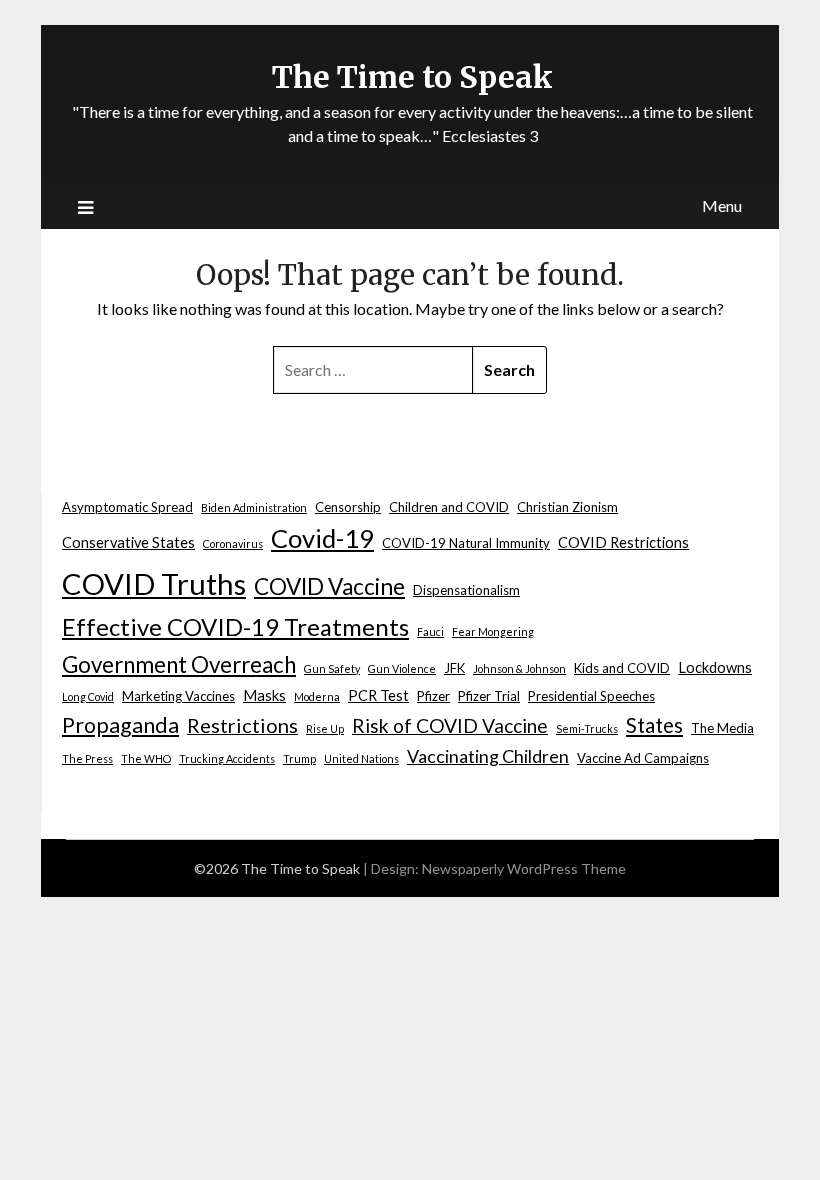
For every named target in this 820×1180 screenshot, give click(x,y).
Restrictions (242, 725)
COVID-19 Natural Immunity (466, 543)
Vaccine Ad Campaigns (643, 758)
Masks (264, 695)
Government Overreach (179, 664)
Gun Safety (332, 668)
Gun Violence (402, 668)
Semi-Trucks (587, 728)
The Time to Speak (412, 77)
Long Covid (88, 696)
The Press (87, 758)
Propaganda (120, 725)
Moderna (317, 696)
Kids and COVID (622, 668)
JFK (454, 668)
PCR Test (378, 695)
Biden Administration (254, 507)
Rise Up (325, 728)
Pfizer (433, 696)
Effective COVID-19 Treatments (235, 626)
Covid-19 (322, 538)
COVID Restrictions (623, 542)
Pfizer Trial (489, 696)
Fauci (430, 631)
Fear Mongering (493, 631)
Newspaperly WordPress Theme (524, 868)
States (654, 725)
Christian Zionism (567, 507)
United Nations (361, 758)
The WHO (146, 758)
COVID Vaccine (329, 586)
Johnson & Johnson (519, 668)
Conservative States (128, 542)
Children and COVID (449, 507)
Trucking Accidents (227, 758)
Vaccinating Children (488, 756)
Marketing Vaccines (178, 696)
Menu (722, 205)
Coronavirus (233, 543)
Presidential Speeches (591, 696)
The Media (722, 728)
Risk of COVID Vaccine (450, 725)
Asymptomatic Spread (127, 507)
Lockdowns (715, 667)
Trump (299, 758)
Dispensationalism (466, 590)
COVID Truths (154, 583)
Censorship (348, 507)
